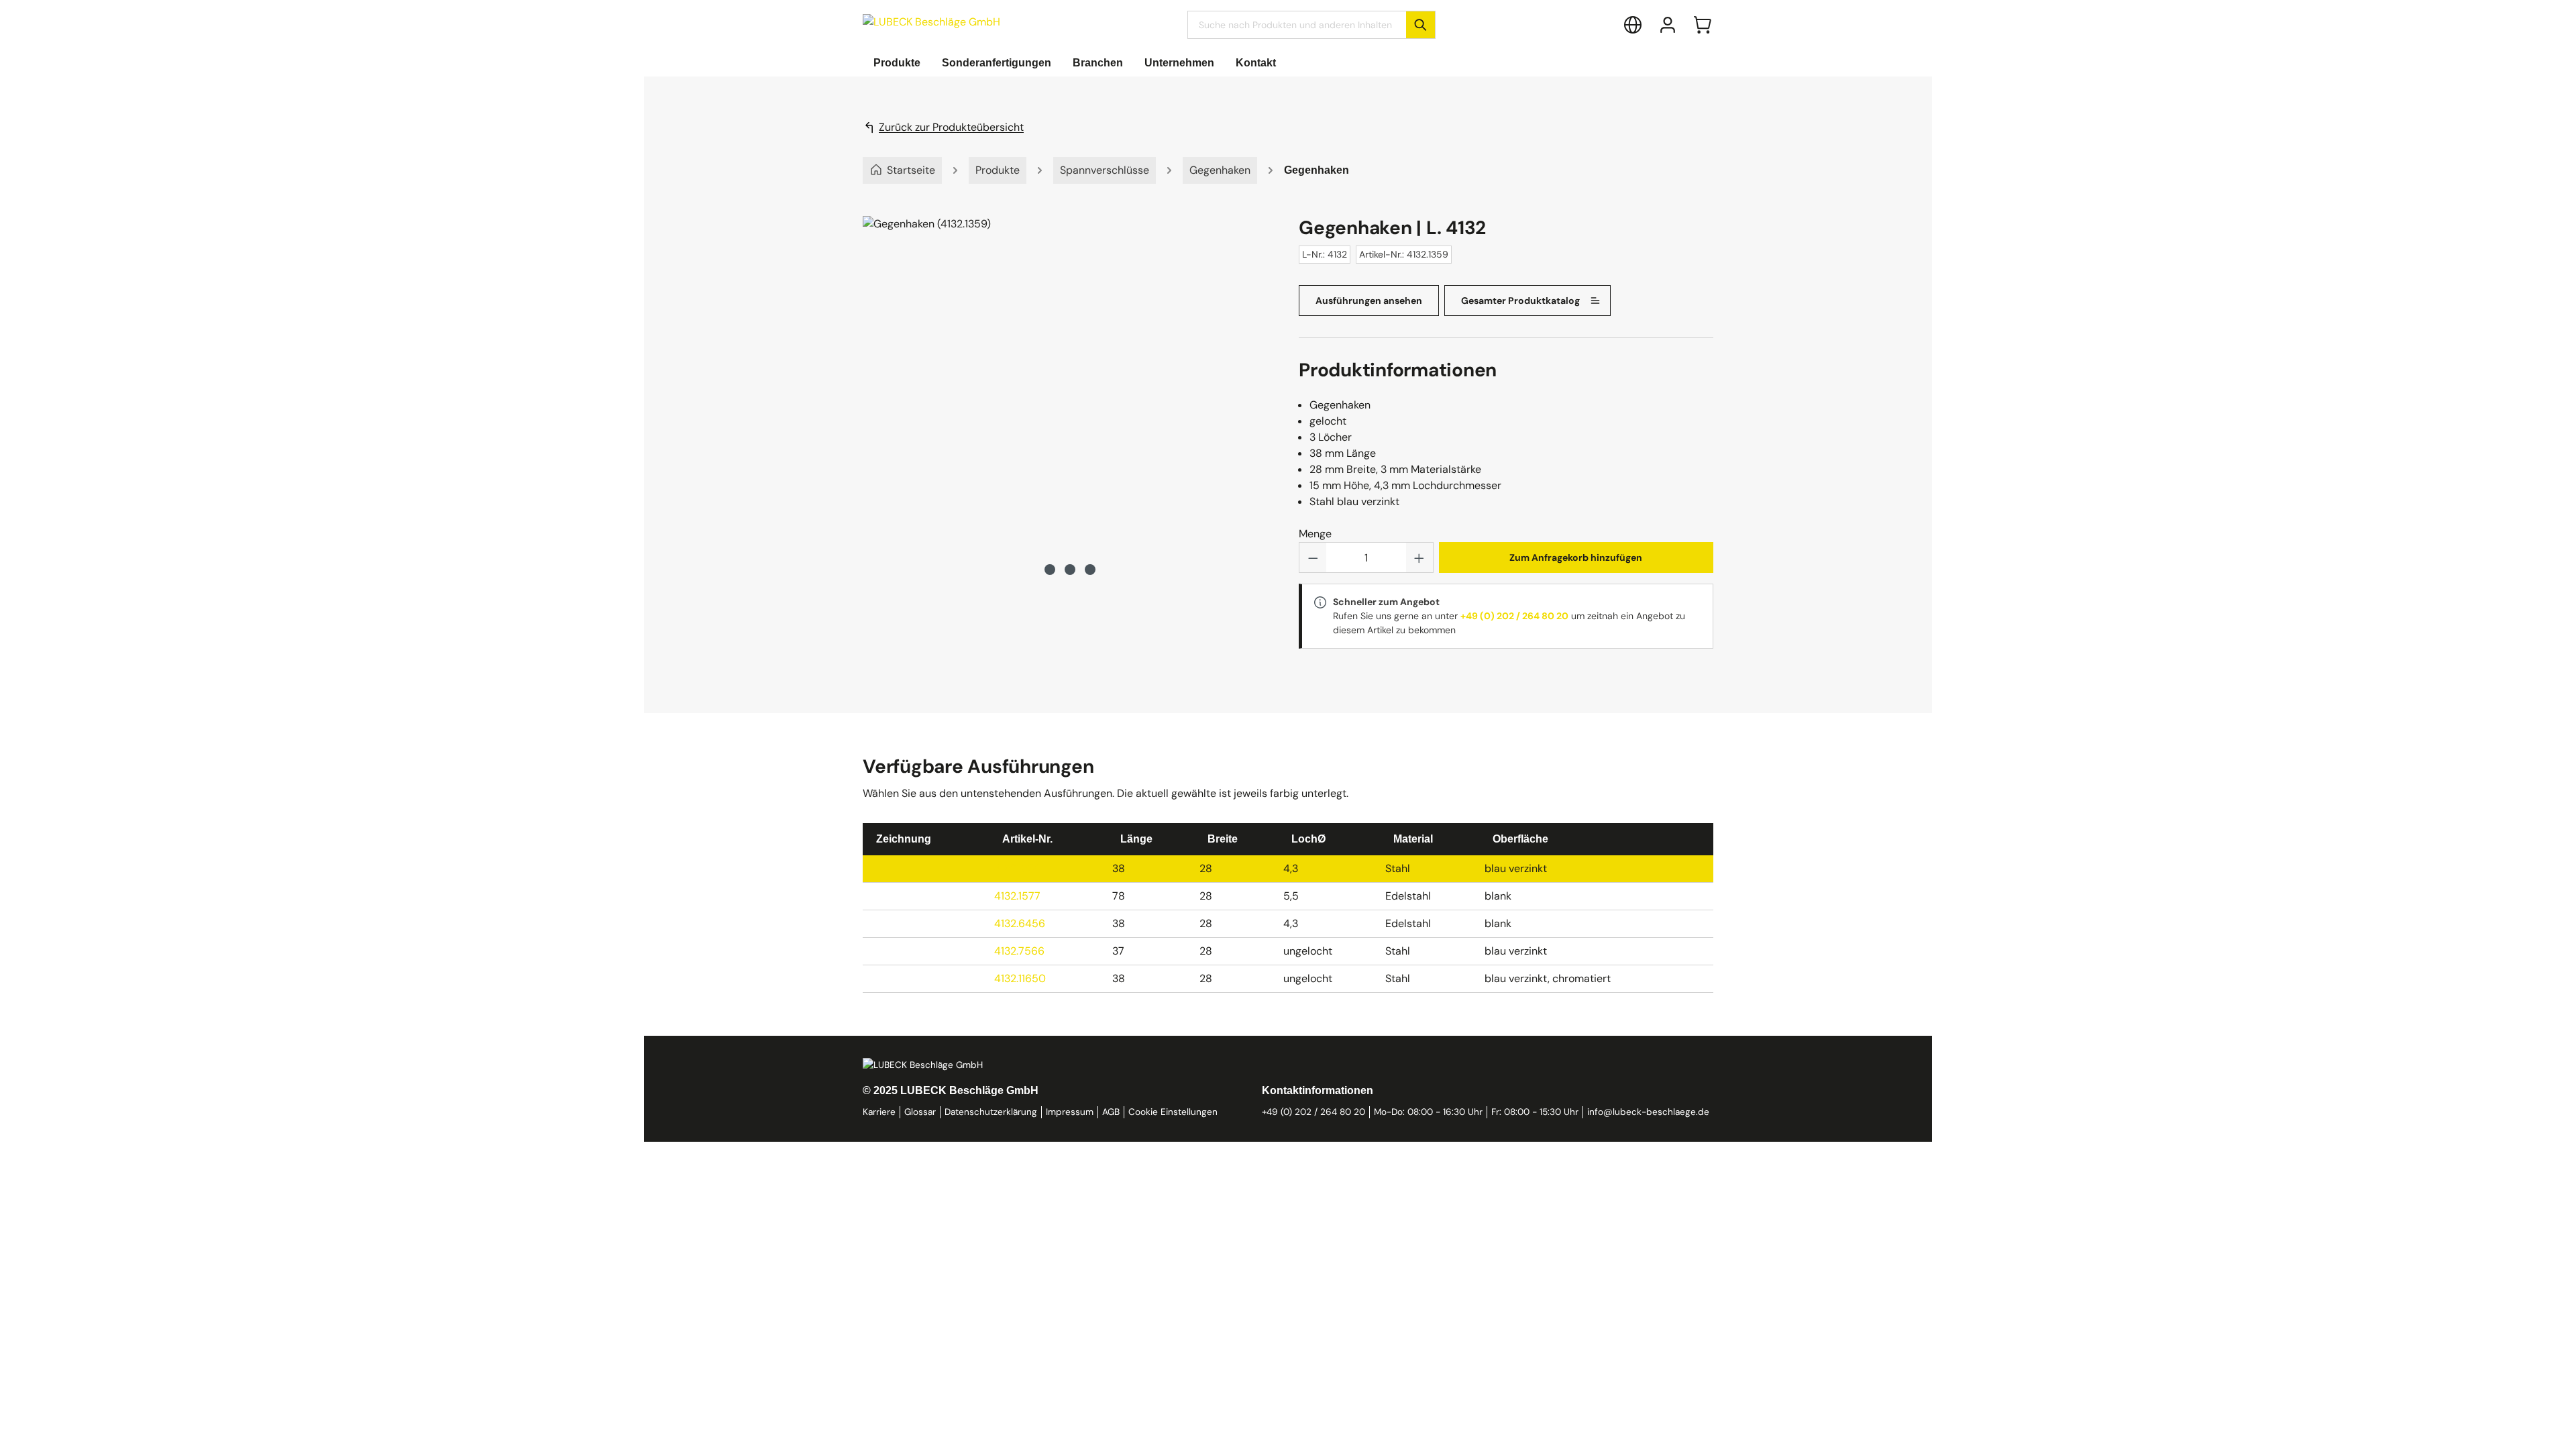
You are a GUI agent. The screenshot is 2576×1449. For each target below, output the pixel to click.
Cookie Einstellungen (1173, 1112)
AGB (1111, 1112)
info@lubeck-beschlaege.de (1648, 1112)
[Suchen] (1420, 25)
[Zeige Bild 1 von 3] (1050, 570)
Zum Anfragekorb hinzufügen (1576, 557)
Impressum (1070, 1112)
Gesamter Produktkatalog (1520, 301)
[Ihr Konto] (1668, 25)
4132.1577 (1017, 896)
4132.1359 (1018, 868)
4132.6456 (1020, 923)
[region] (1070, 397)
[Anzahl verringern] (1313, 557)
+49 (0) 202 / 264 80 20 (1514, 616)
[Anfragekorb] (1703, 25)
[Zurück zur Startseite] (931, 22)
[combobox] (1297, 25)
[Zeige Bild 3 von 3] (1090, 570)
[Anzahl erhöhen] (1419, 557)
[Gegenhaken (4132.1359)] (1070, 384)
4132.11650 (1020, 978)
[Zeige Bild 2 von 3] (1070, 570)
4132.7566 (1019, 951)
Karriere (879, 1112)
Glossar (920, 1112)
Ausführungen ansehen (1369, 301)
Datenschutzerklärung (991, 1112)
